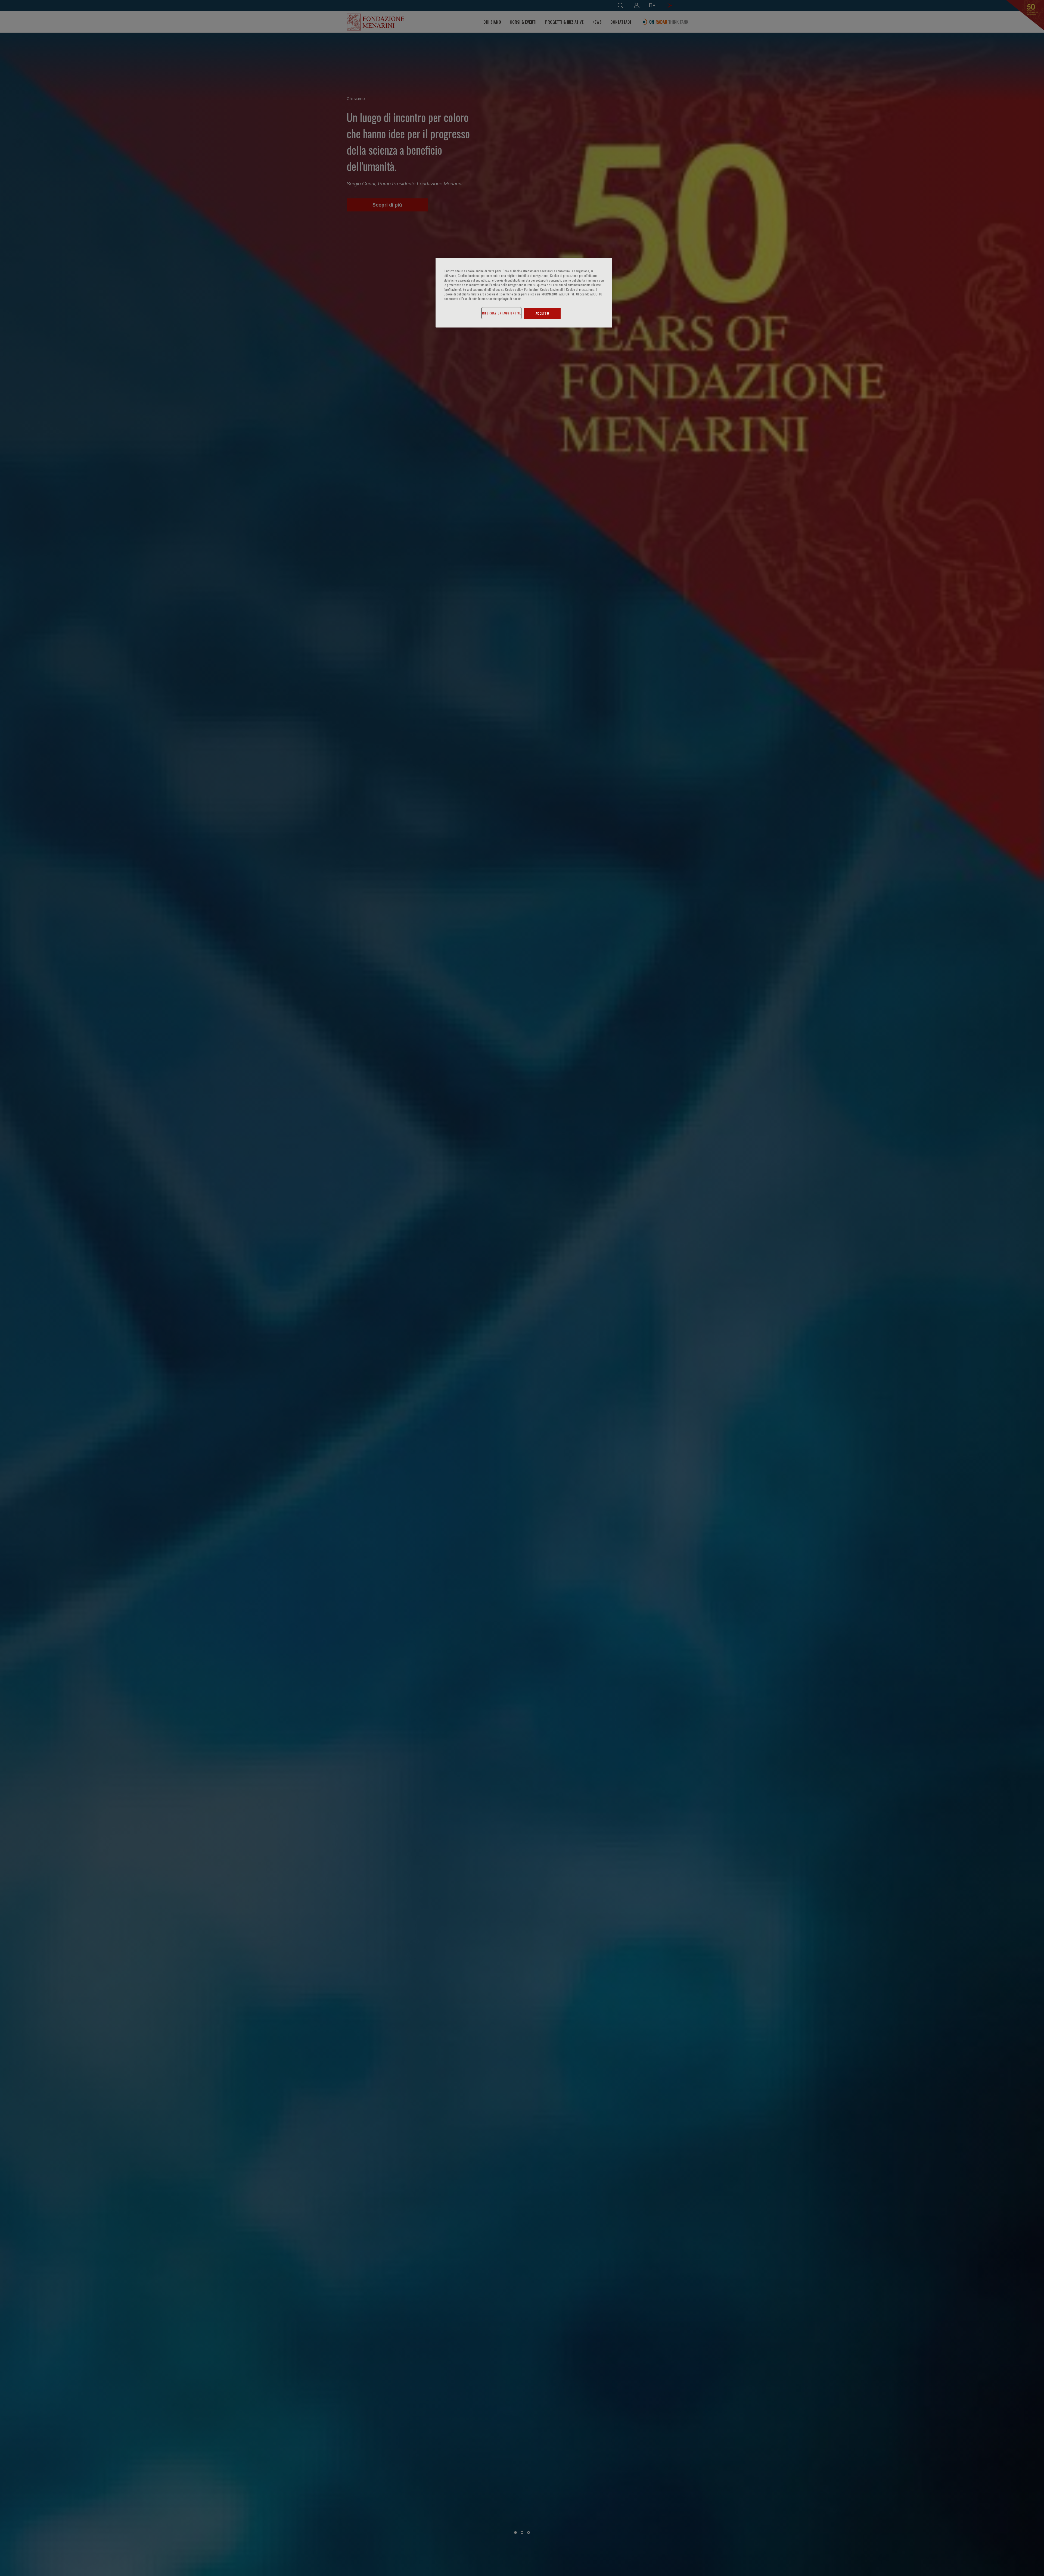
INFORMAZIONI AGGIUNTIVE (501, 313)
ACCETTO (542, 313)
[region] (524, 293)
